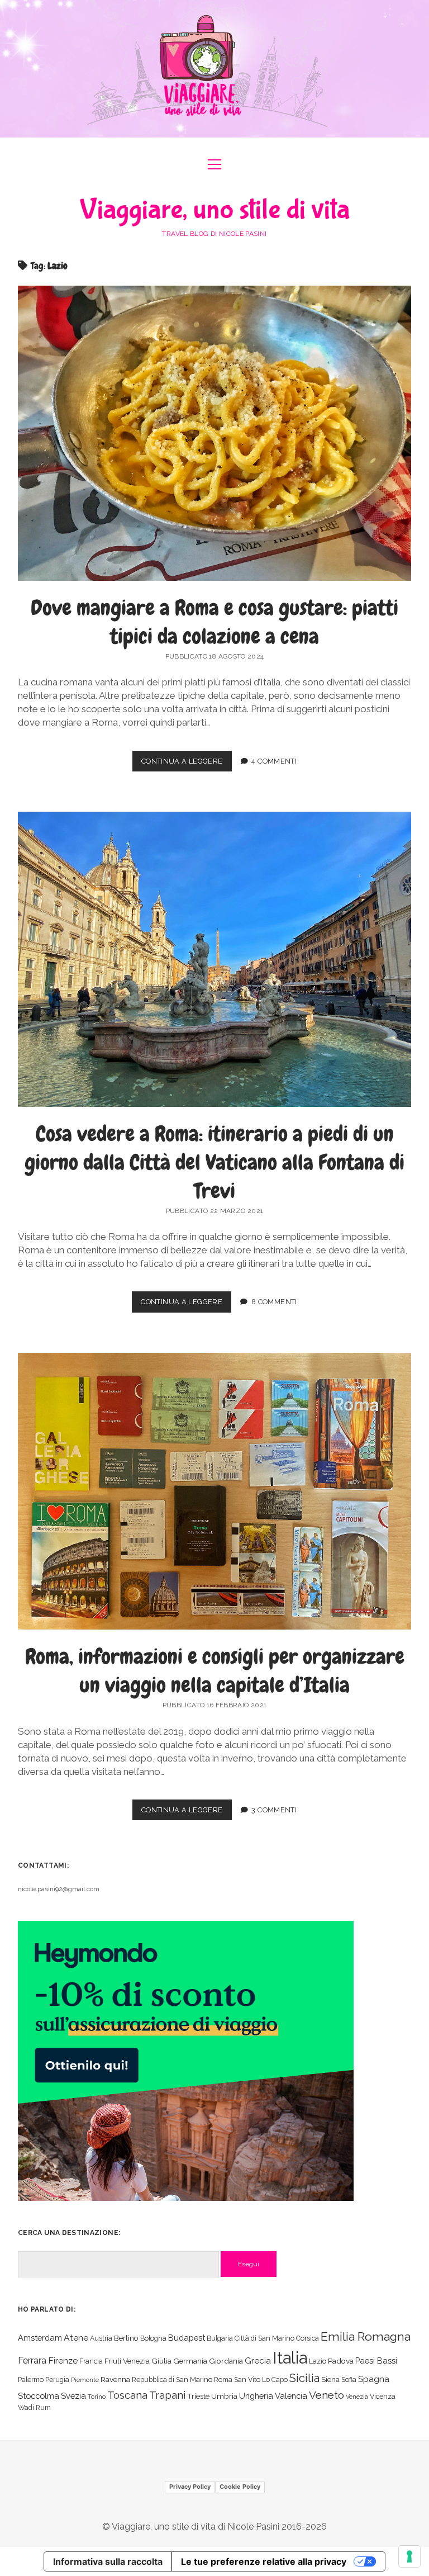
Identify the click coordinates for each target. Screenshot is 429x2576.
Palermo (31, 2380)
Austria (101, 2338)
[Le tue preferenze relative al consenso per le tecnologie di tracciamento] (409, 2556)
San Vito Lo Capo (261, 2380)
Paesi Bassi (376, 2360)
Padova (341, 2361)
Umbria (224, 2396)
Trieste (198, 2396)
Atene (76, 2338)
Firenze (63, 2360)
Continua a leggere (187, 764)
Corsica (308, 2338)
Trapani (167, 2395)
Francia (91, 2361)
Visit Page (214, 69)
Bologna (153, 2338)
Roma (223, 2380)
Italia (290, 2358)
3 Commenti (274, 1810)
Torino (97, 2397)
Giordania (226, 2361)
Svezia (73, 2396)
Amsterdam (40, 2338)
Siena (330, 2379)
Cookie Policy (240, 2487)
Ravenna (115, 2379)
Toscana (127, 2395)
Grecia (258, 2360)
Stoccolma (39, 2396)
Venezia (357, 2397)
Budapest (187, 2338)
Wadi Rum (34, 2407)
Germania (190, 2361)
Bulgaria (220, 2338)
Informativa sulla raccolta (108, 2561)
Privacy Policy (190, 2487)
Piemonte (85, 2380)
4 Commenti (274, 761)
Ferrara (32, 2360)
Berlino (126, 2338)
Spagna (374, 2379)
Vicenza (383, 2396)
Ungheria (256, 2396)
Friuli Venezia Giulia (138, 2361)
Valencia (291, 2396)
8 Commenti (274, 1302)
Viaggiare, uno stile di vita (215, 210)
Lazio (318, 2361)
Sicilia (304, 2378)
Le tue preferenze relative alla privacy (264, 2561)
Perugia (57, 2380)
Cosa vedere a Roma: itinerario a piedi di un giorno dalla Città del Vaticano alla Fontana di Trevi (214, 1162)
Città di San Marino (264, 2338)
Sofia (349, 2380)
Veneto (326, 2395)
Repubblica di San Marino (172, 2380)
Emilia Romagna (366, 2336)
